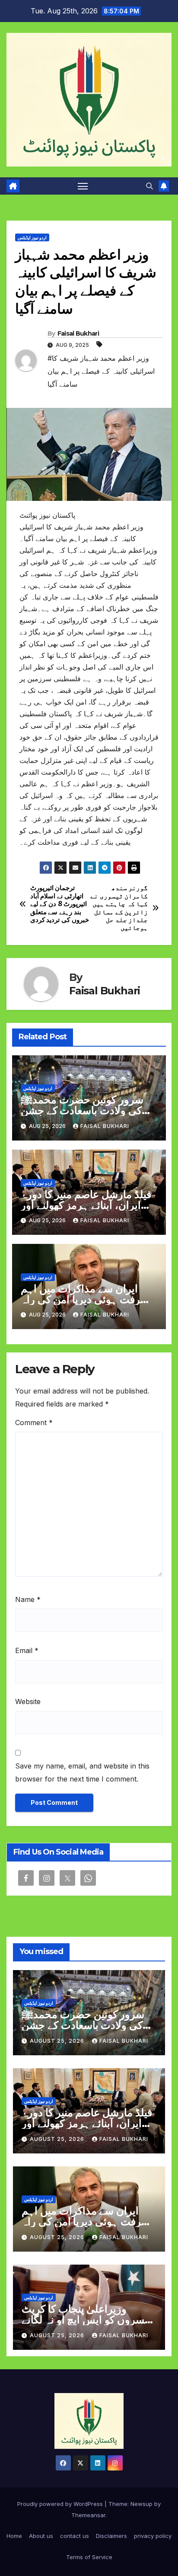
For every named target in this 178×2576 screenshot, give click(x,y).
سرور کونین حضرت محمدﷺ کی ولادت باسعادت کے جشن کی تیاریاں (82, 1110)
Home (14, 2536)
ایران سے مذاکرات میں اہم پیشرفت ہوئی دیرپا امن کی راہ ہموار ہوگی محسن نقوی (88, 1299)
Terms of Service (89, 2557)
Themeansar (88, 2515)
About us (41, 2536)
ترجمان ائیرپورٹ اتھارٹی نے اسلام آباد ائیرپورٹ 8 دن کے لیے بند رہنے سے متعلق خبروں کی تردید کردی (60, 904)
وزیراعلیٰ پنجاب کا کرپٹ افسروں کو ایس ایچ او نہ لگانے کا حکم (87, 2320)
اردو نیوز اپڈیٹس (32, 237)
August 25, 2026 (58, 2041)
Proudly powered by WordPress (61, 2504)
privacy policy (153, 2536)
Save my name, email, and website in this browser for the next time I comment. (82, 1772)
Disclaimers (111, 2536)
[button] (149, 186)
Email (27, 1650)
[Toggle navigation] (83, 186)
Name (28, 1599)
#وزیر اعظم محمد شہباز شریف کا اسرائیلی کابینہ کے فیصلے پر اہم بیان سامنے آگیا (101, 371)
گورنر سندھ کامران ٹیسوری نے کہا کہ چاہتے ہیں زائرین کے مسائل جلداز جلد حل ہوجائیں (119, 908)
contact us (75, 2536)
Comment (34, 1423)
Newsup (141, 2504)
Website (28, 1701)
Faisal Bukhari (78, 333)
